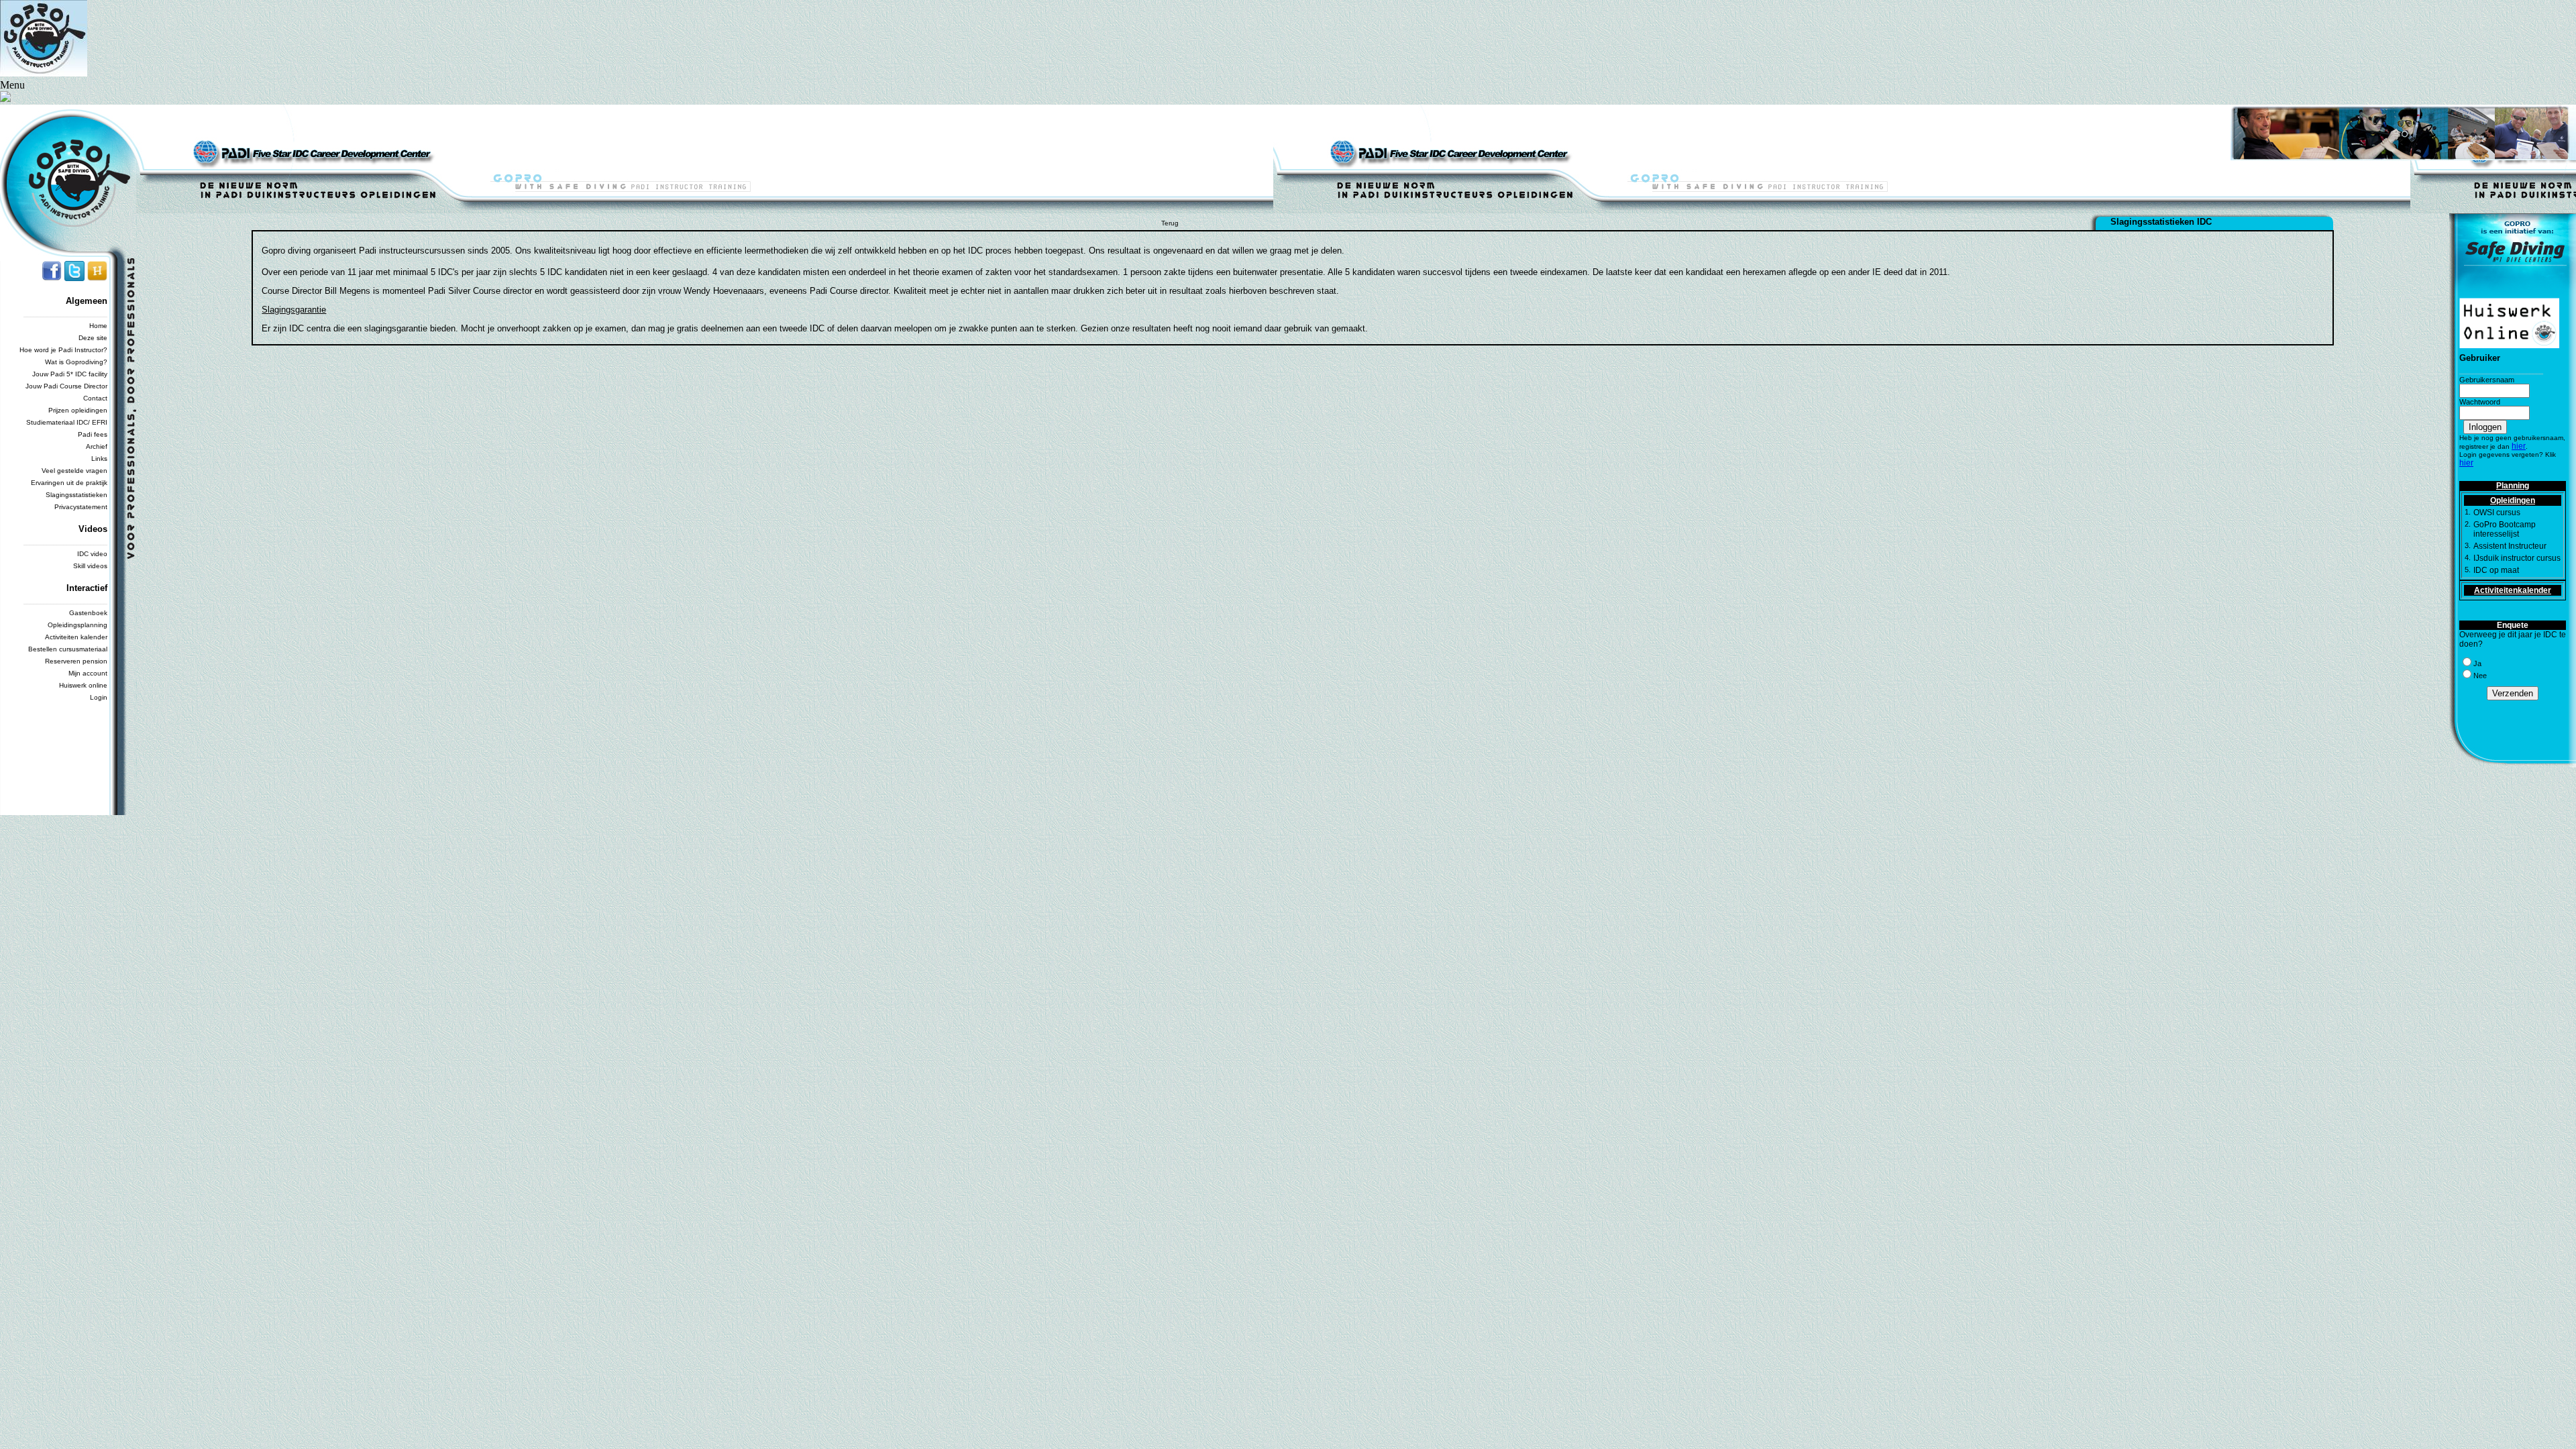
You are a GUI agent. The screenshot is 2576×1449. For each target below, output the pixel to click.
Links (99, 459)
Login (99, 697)
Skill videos (90, 566)
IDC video (92, 554)
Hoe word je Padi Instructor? (63, 350)
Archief (97, 446)
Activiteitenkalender (2513, 590)
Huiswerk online (83, 685)
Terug (1170, 223)
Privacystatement (81, 507)
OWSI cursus (2497, 513)
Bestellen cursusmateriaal (68, 649)
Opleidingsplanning (77, 625)
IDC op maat (2496, 570)
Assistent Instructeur (2510, 546)
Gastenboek (88, 613)
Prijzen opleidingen (78, 410)
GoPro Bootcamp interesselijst (2505, 529)
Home (98, 326)
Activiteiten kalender (76, 637)
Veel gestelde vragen (74, 471)
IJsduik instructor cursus (2517, 558)
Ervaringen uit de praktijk (69, 483)
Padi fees (93, 434)
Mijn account (88, 673)
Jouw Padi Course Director (66, 386)
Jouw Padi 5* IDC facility (70, 374)
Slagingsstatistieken (76, 495)
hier (2519, 446)
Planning (2513, 486)
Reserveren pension (76, 661)
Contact (95, 398)
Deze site (93, 338)
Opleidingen (2513, 500)
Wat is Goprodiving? (76, 362)
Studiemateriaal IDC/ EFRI (67, 422)
